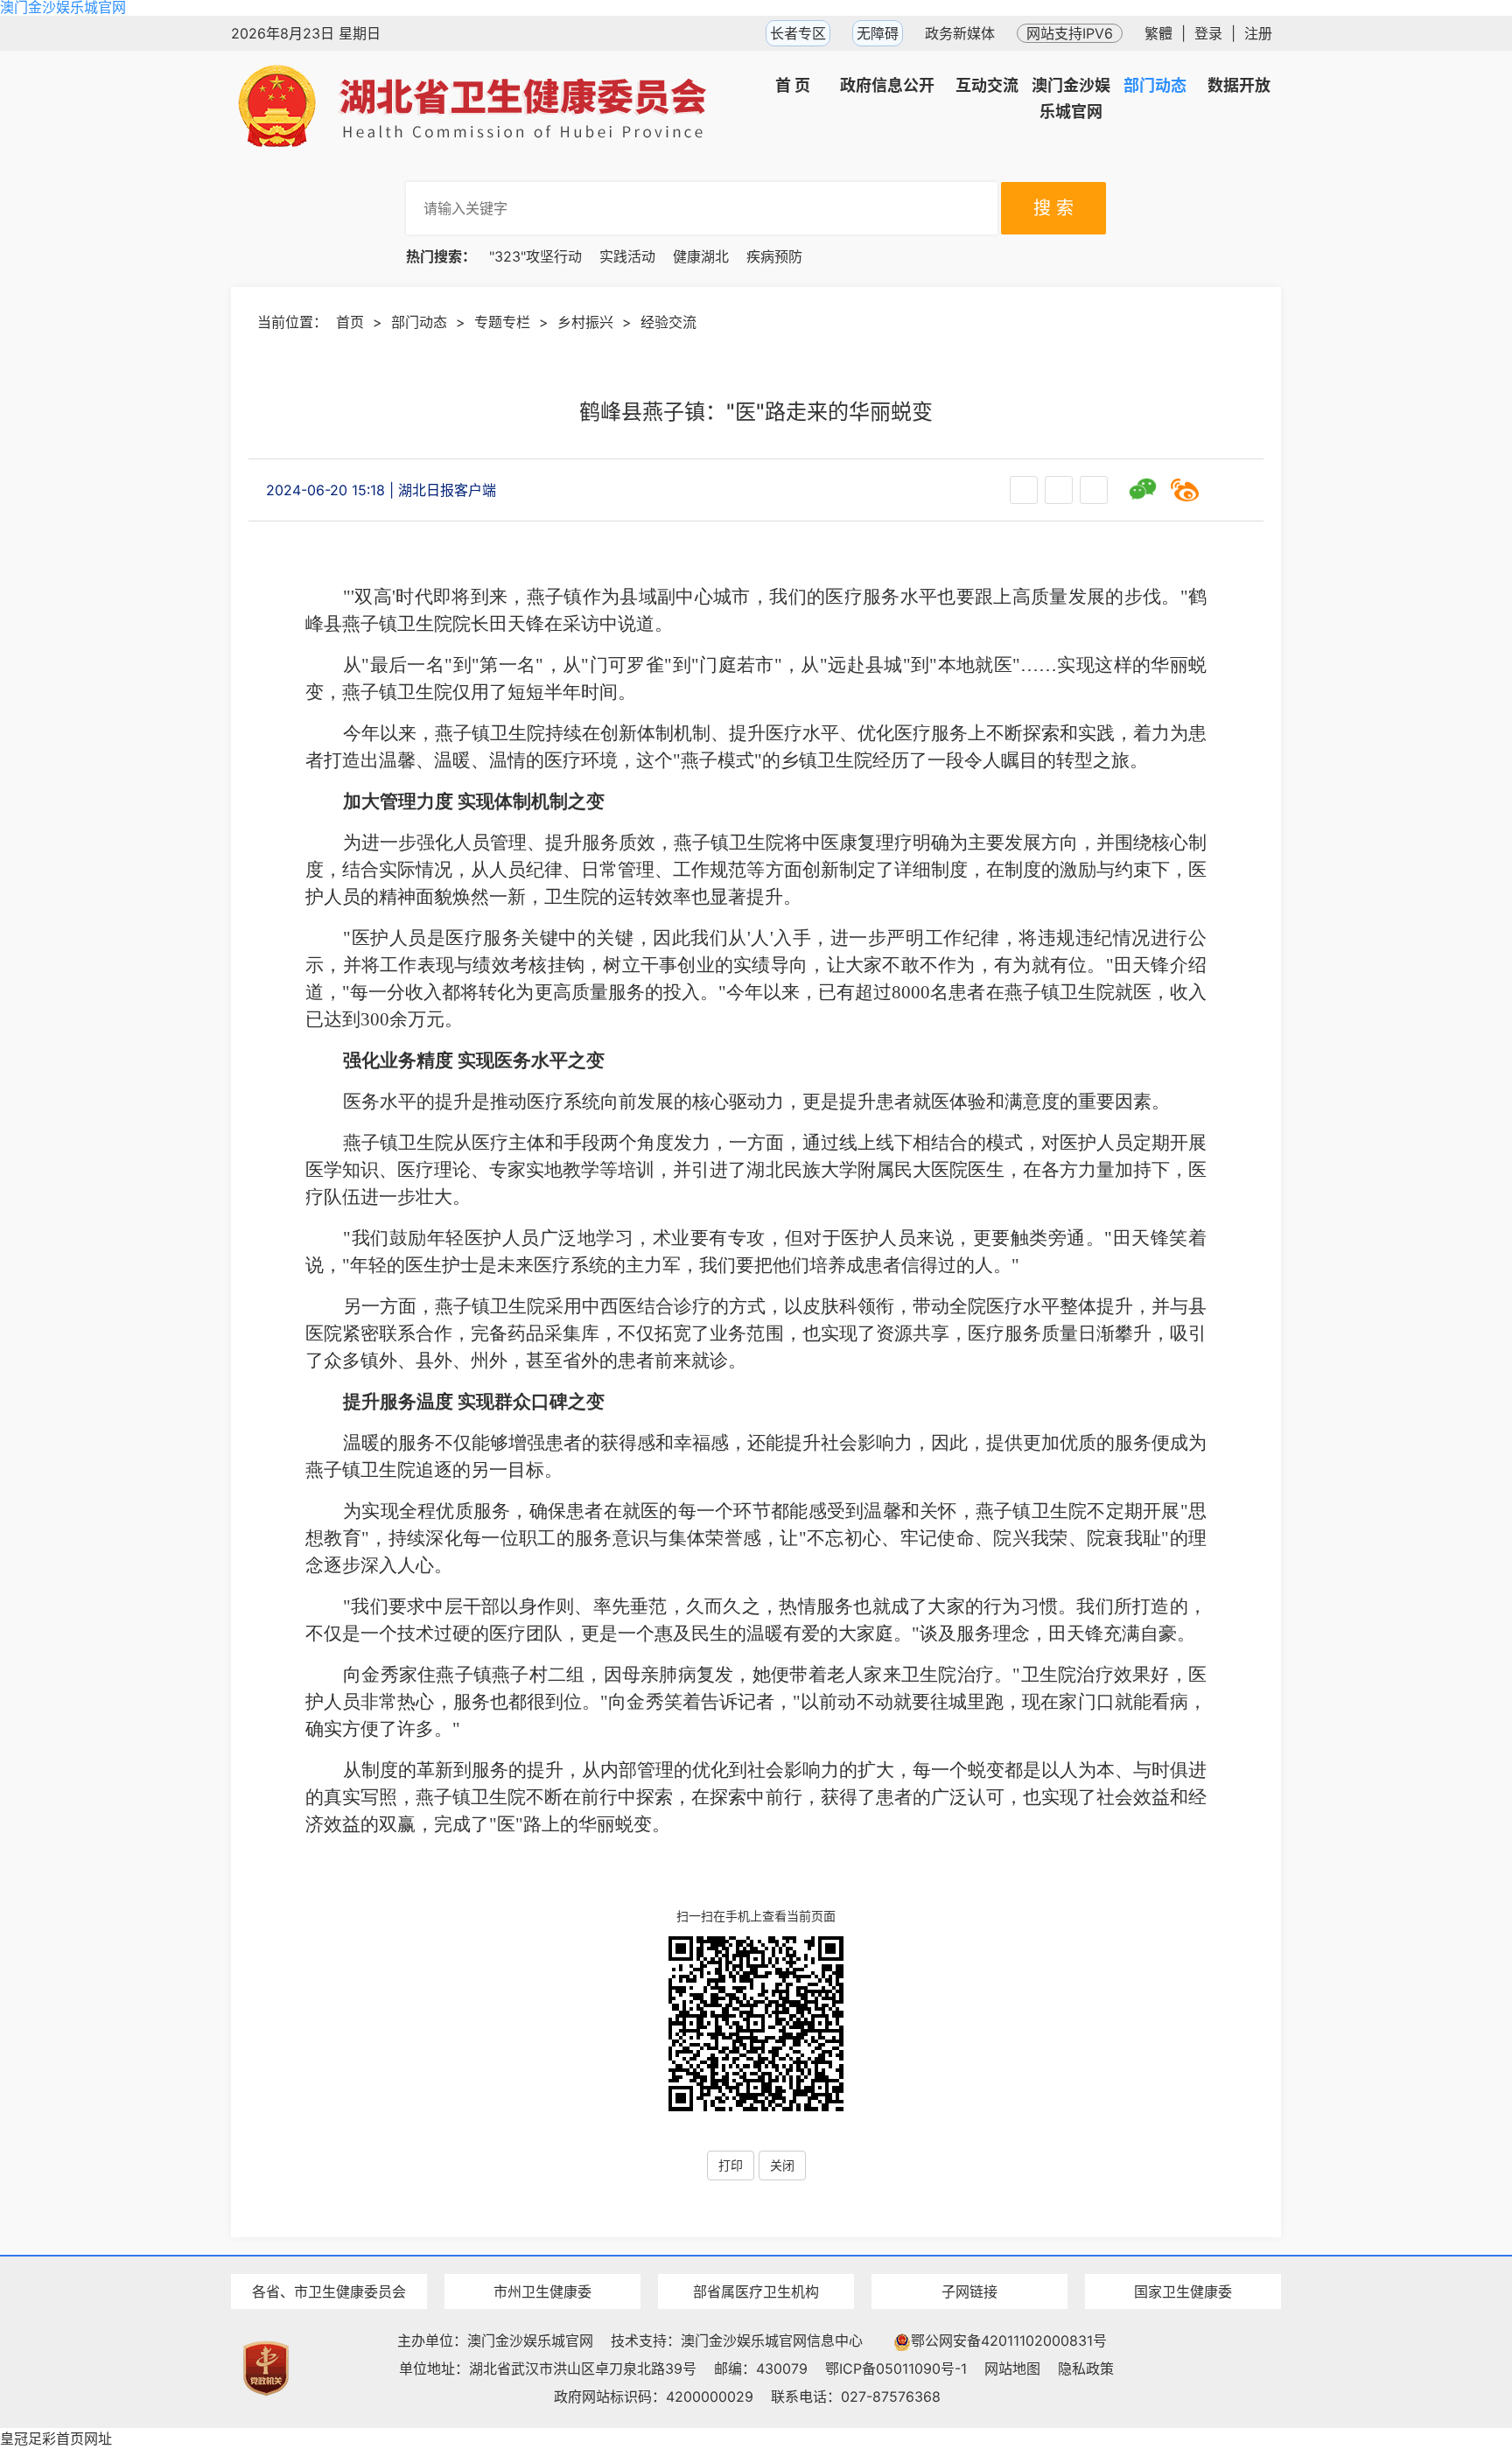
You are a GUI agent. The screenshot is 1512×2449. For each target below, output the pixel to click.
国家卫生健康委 (1183, 2292)
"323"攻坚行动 (535, 256)
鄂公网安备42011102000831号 (1009, 2341)
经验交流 (668, 322)
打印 (731, 2165)
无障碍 (878, 33)
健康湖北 (701, 256)
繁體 (1158, 33)
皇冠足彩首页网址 (56, 2439)
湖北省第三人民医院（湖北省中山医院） (756, 2260)
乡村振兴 (585, 322)
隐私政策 (1086, 2369)
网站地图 (1012, 2369)
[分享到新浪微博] (1185, 490)
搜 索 (1053, 208)
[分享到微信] (1143, 490)
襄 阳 (542, 2260)
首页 (350, 322)
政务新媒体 (960, 33)
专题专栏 (502, 322)
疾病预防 (774, 256)
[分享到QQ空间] (1227, 490)
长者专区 (798, 33)
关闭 (782, 2165)
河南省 (329, 2260)
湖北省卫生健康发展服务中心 (969, 2259)
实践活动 (627, 256)
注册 (1258, 33)
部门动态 (419, 322)
